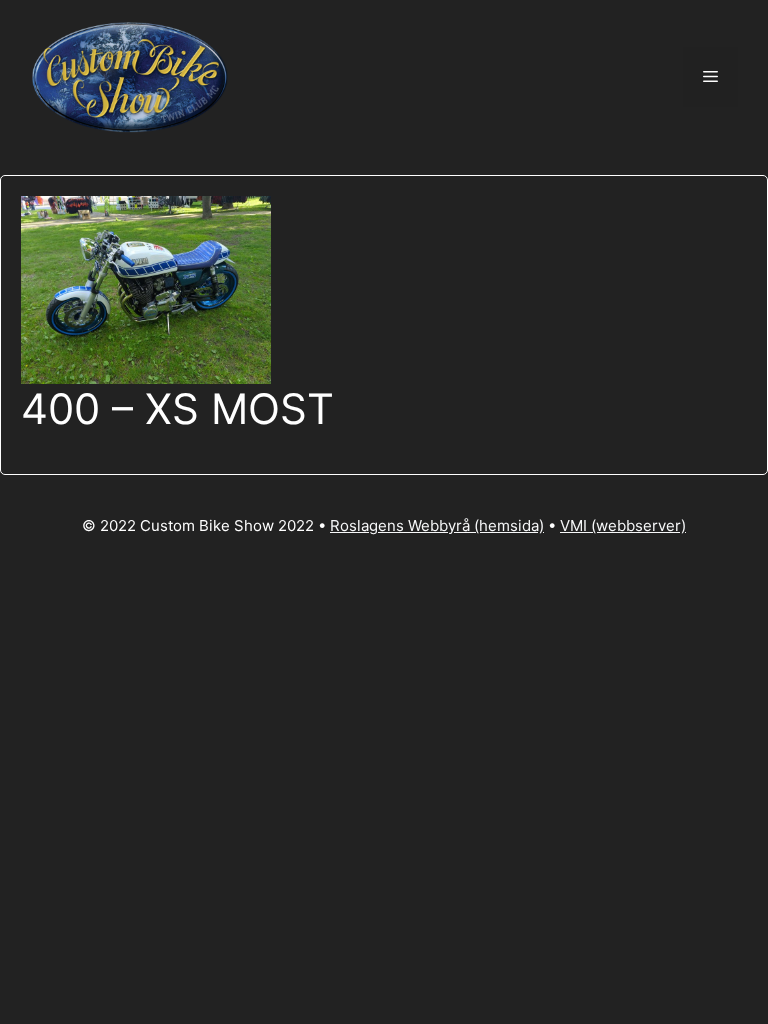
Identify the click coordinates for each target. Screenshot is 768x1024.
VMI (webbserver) (623, 525)
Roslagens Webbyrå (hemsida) (437, 525)
